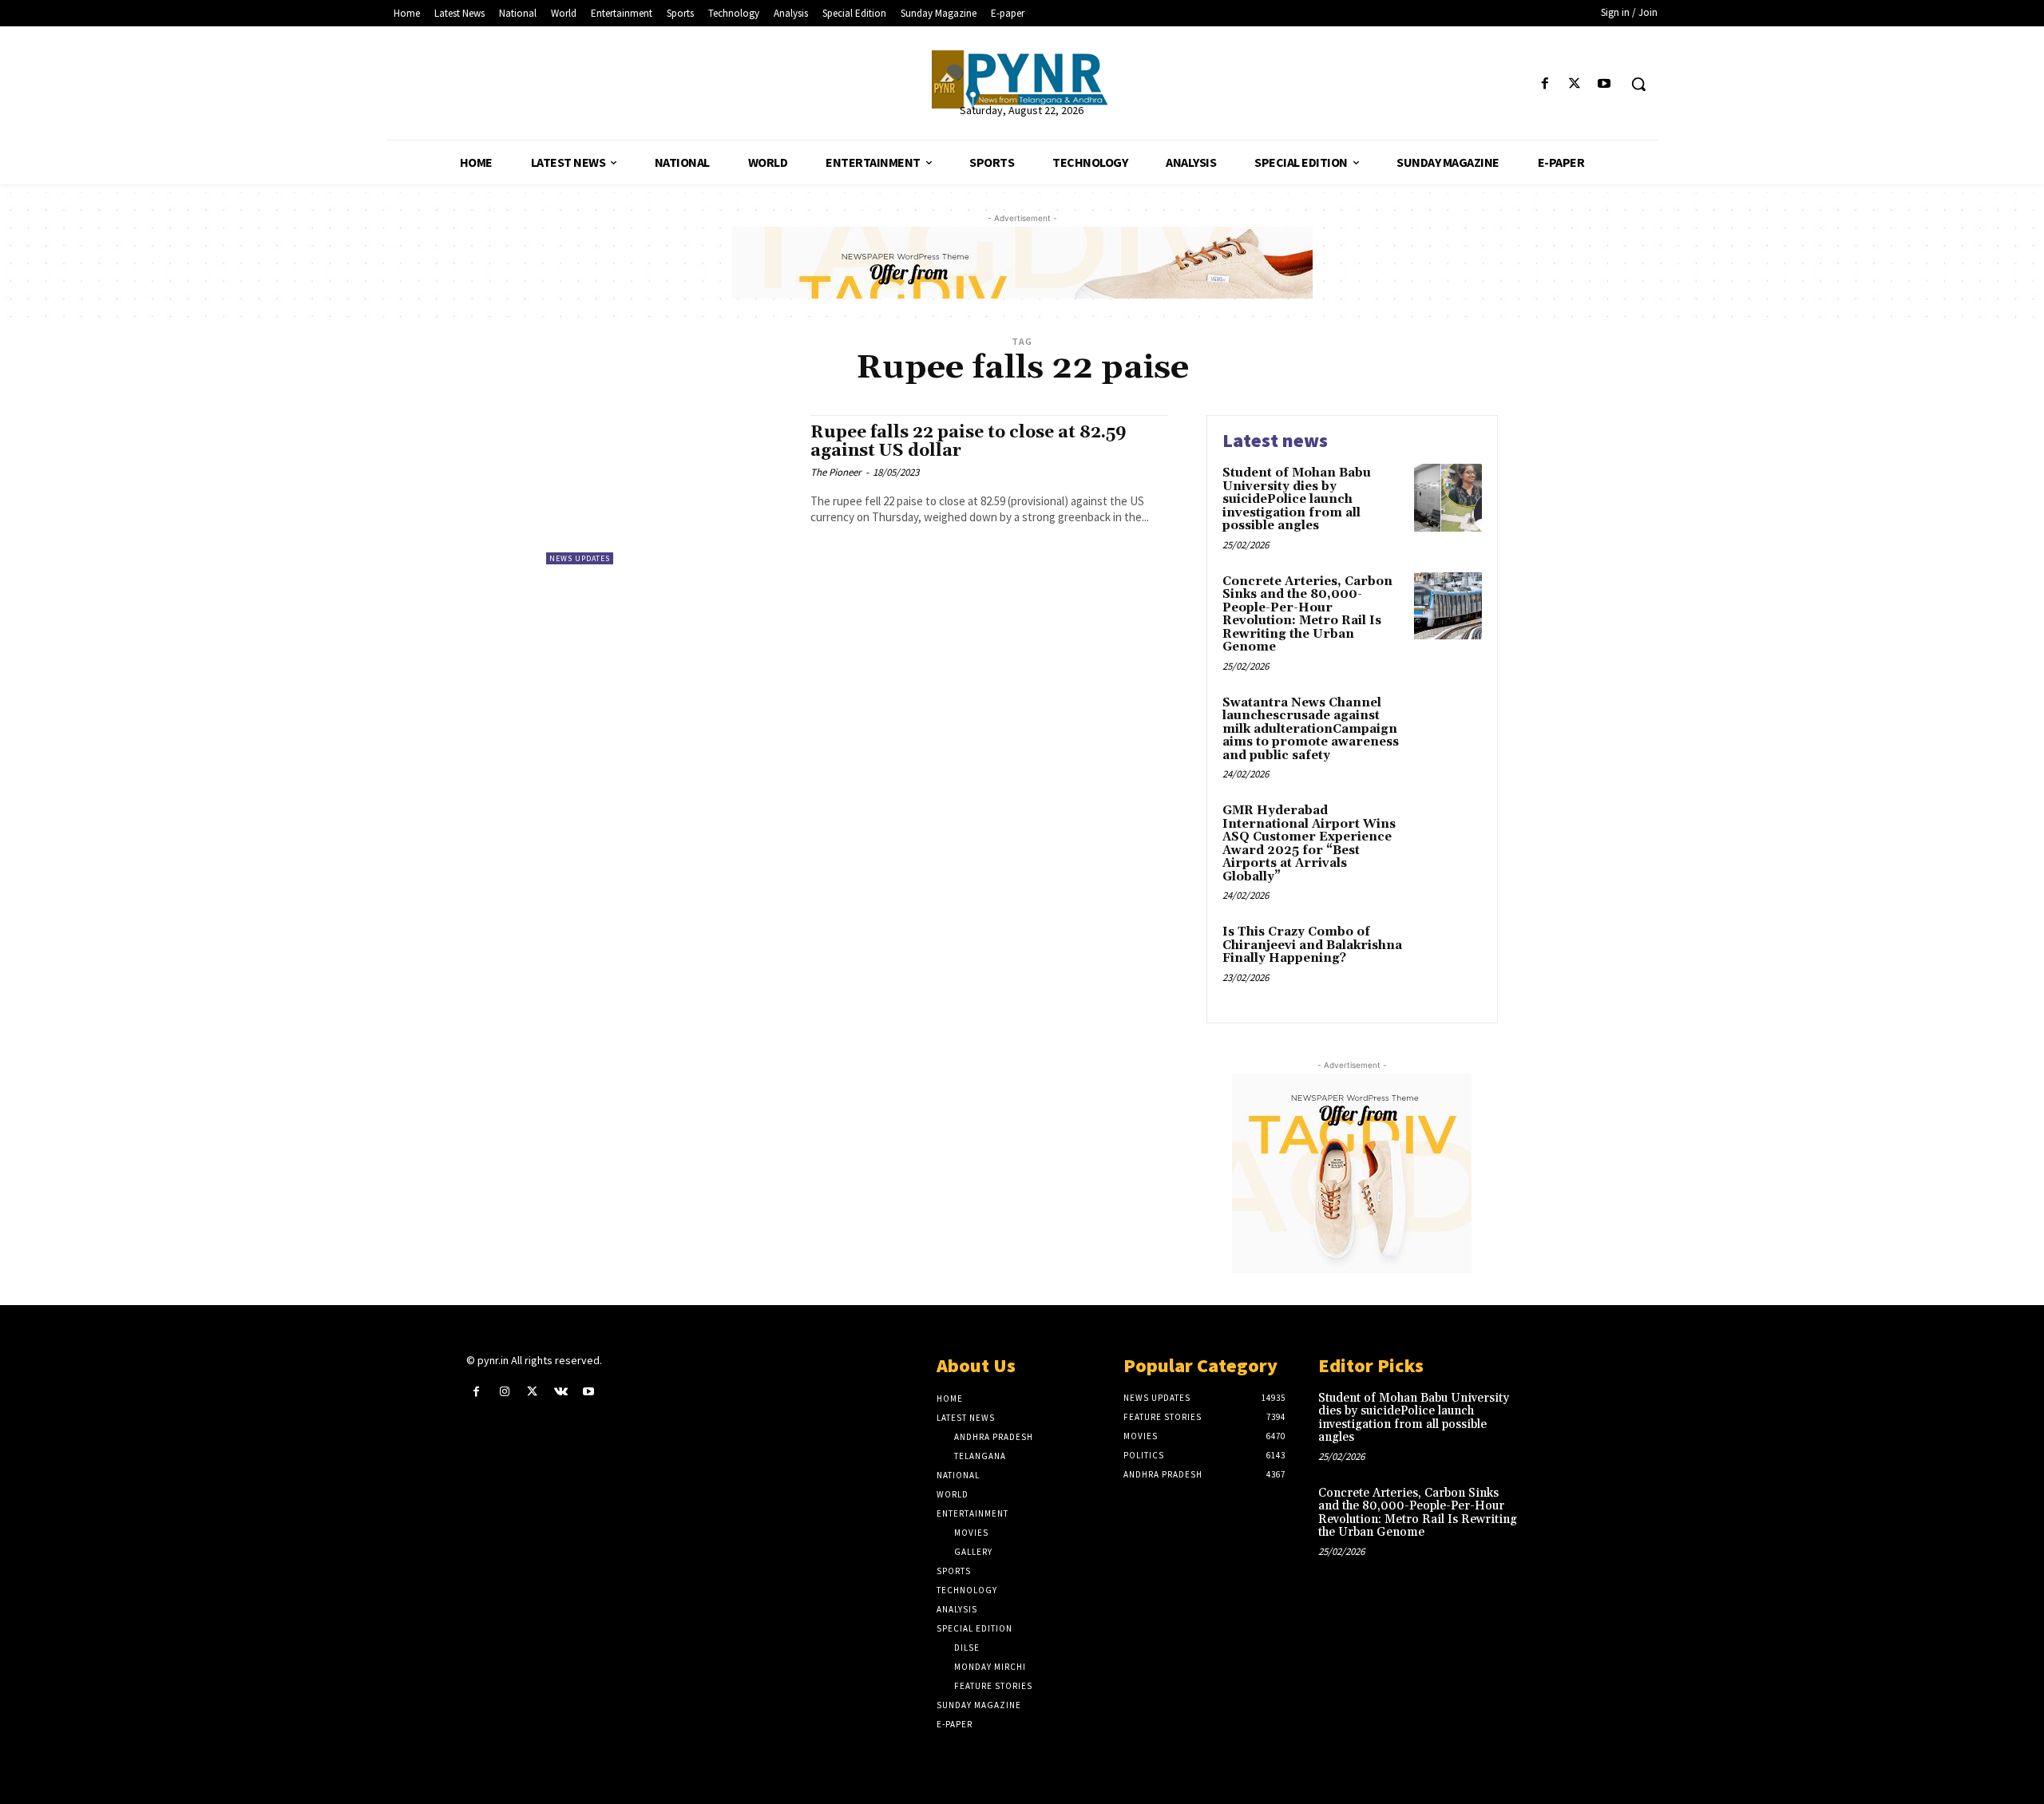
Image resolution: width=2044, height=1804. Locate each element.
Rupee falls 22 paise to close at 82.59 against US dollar (969, 442)
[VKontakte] (561, 1392)
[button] (1638, 84)
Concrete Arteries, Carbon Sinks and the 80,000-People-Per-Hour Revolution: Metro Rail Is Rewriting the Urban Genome (1307, 615)
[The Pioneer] (1022, 79)
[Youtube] (1604, 84)
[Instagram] (504, 1392)
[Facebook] (1545, 84)
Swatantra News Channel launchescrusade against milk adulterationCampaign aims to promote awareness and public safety (1311, 729)
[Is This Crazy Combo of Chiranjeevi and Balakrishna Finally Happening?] (1448, 957)
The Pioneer (836, 472)
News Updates (580, 558)
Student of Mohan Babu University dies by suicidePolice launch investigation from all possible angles (1297, 499)
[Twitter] (1575, 84)
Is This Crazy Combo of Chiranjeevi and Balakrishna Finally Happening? (1312, 945)
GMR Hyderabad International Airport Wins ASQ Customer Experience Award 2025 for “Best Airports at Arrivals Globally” (1309, 844)
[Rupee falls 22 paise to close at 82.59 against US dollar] (670, 490)
